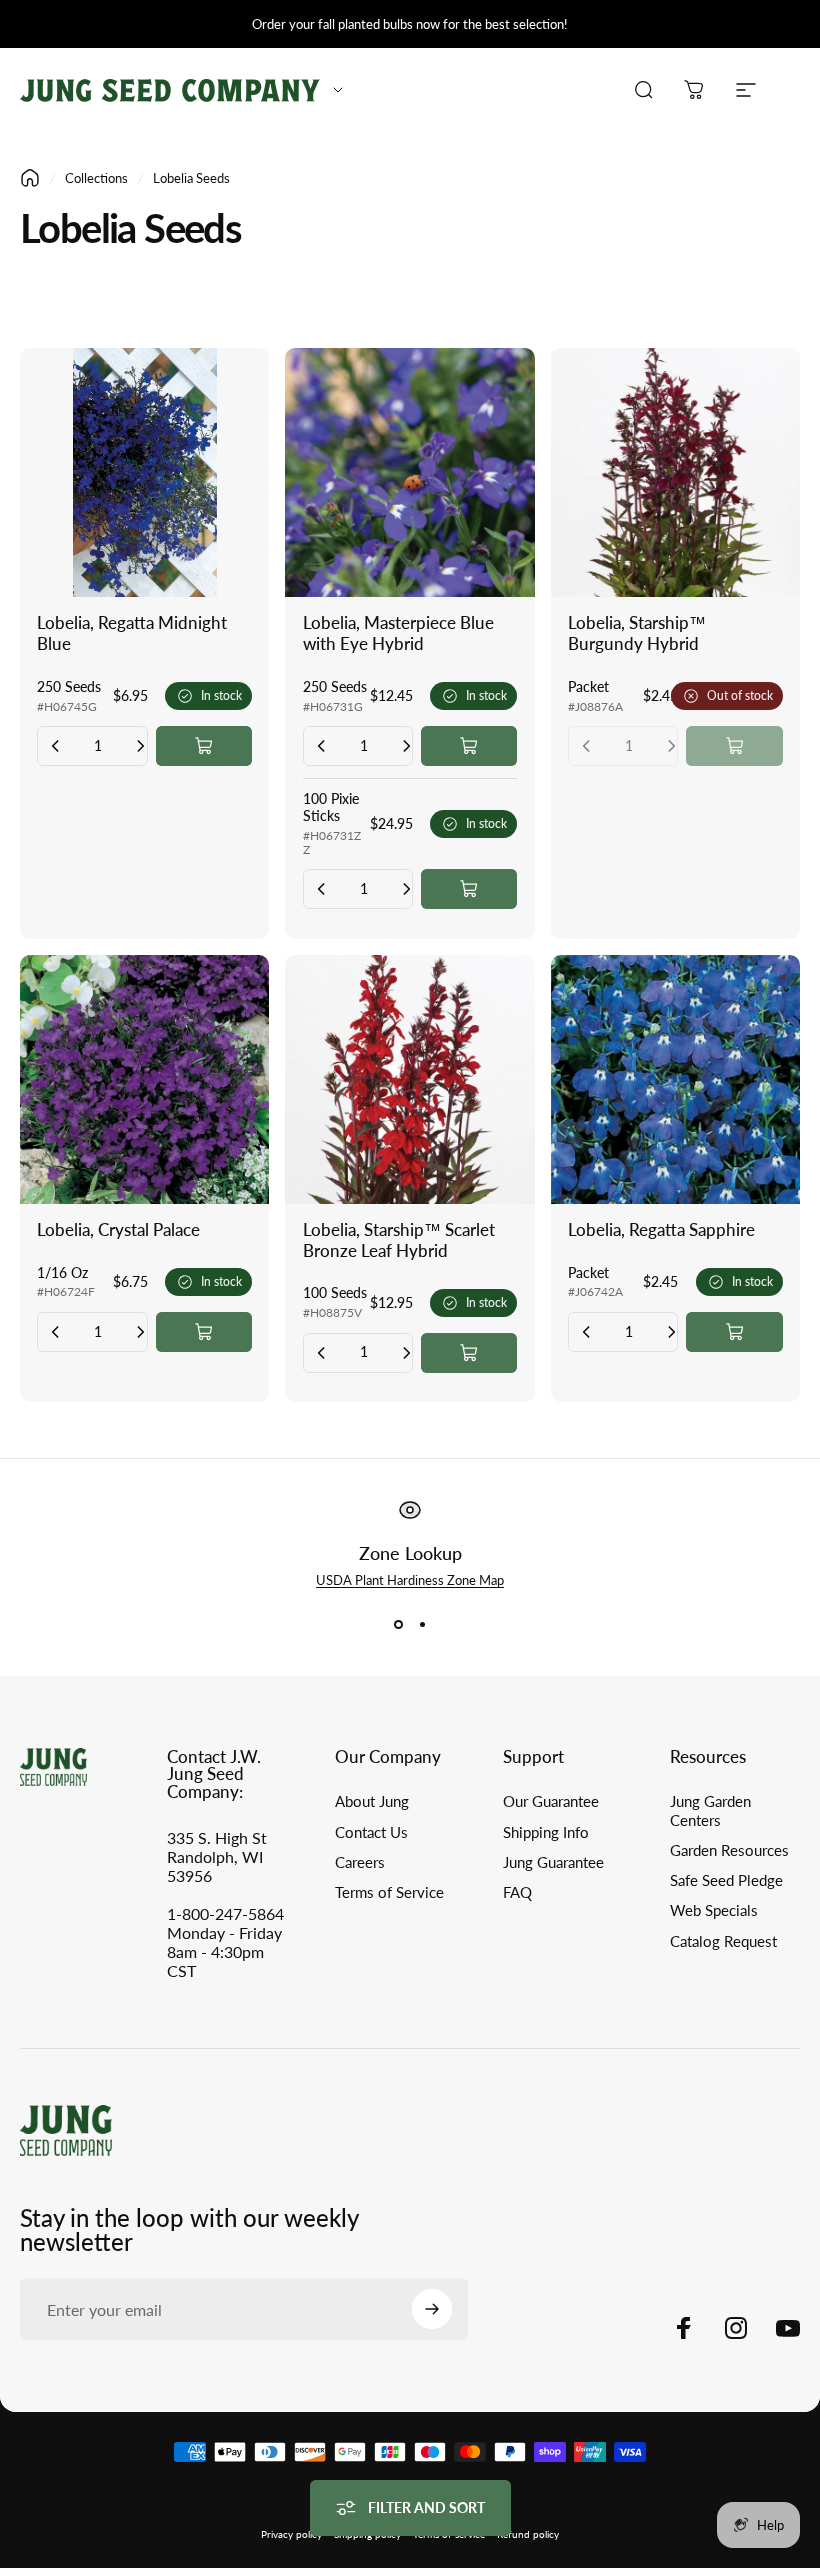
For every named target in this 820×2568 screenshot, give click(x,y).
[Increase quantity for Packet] (671, 1332)
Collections (96, 178)
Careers (360, 1862)
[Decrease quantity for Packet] (587, 1332)
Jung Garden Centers (710, 1810)
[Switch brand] (338, 90)
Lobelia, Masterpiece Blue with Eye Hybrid (398, 633)
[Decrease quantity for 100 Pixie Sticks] (322, 889)
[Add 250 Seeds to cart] (204, 746)
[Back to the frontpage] (30, 178)
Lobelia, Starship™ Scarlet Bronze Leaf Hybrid (399, 1240)
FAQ (517, 1892)
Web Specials (714, 1910)
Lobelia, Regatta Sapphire (661, 1230)
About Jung (372, 1801)
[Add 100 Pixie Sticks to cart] (469, 889)
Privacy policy (291, 2534)
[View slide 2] (422, 1624)
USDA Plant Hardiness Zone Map (410, 1580)
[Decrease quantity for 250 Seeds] (56, 746)
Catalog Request (723, 1941)
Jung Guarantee (553, 1862)
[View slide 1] (398, 1624)
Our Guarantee (551, 1801)
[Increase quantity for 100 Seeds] (406, 1353)
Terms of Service (389, 1892)
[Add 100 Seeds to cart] (469, 1353)
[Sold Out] (734, 746)
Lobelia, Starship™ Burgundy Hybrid (637, 633)
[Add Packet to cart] (734, 1332)
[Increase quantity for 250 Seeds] (140, 746)
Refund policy (528, 2534)
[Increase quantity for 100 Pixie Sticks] (406, 889)
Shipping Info (546, 1832)
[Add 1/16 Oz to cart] (204, 1332)
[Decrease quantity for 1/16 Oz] (56, 1332)
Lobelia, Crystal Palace (118, 1230)
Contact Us (371, 1832)
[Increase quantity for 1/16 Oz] (140, 1332)
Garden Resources (729, 1850)
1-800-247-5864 (225, 1913)
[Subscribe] (432, 2309)
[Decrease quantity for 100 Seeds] (322, 1353)
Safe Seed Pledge (726, 1880)
